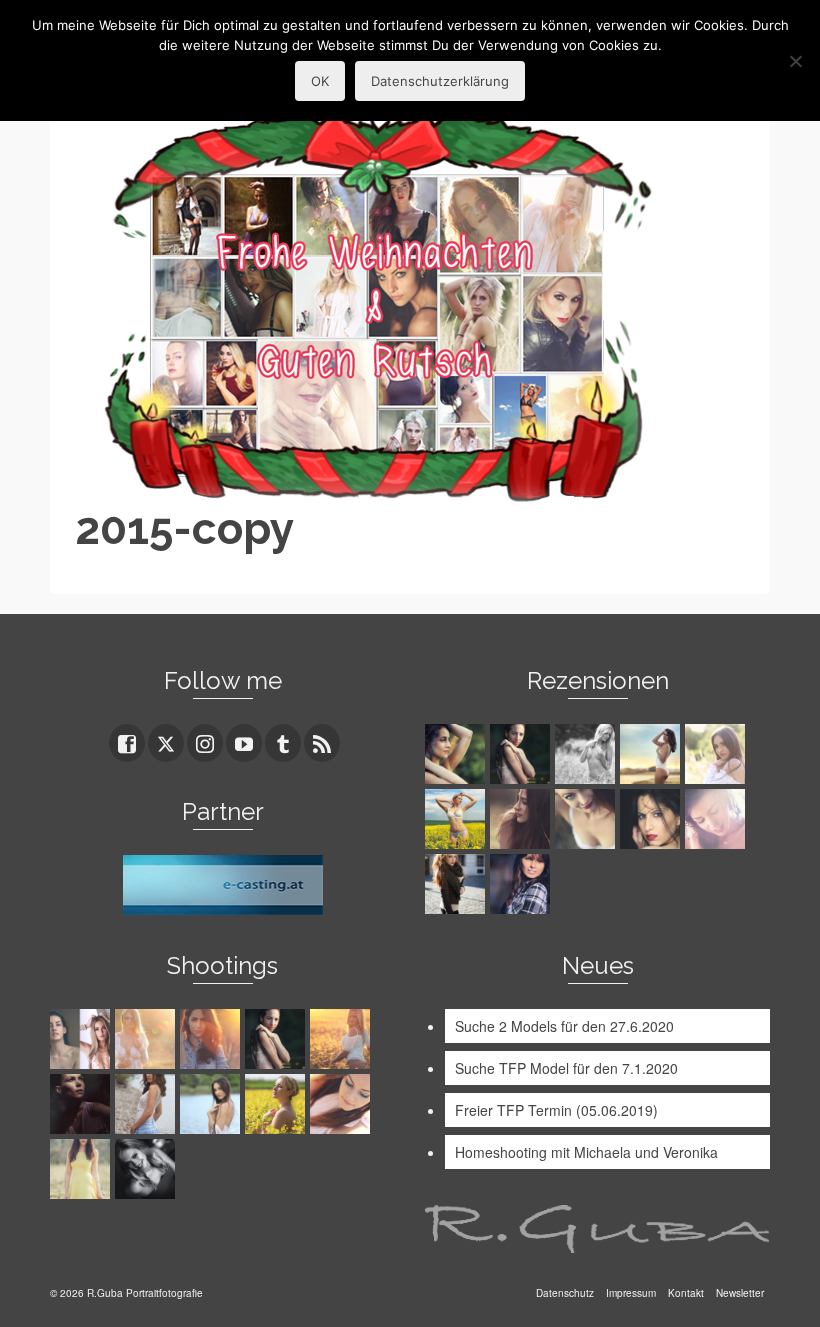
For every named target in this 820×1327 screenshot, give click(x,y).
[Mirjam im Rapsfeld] (277, 1104)
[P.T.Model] (587, 754)
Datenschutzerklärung (440, 81)
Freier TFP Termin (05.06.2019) (556, 1110)
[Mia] (147, 1039)
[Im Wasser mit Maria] (277, 1039)
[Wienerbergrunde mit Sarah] (212, 1039)
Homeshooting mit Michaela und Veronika (586, 1152)
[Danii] (587, 819)
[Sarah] (457, 754)
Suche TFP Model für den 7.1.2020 (566, 1068)
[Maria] (522, 754)
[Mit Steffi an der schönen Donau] (147, 1104)
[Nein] (795, 61)
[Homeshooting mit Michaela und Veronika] (82, 1039)
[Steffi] (652, 754)
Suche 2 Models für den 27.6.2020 (564, 1026)
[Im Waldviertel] (342, 1039)
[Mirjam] (457, 819)
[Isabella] (522, 819)
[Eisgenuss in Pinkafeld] (82, 1104)
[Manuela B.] (522, 884)
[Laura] (717, 754)
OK (320, 81)
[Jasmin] (652, 819)
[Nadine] (147, 1169)
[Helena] (342, 1104)
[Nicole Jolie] (457, 884)
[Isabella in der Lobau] (82, 1169)
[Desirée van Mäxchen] (717, 819)
